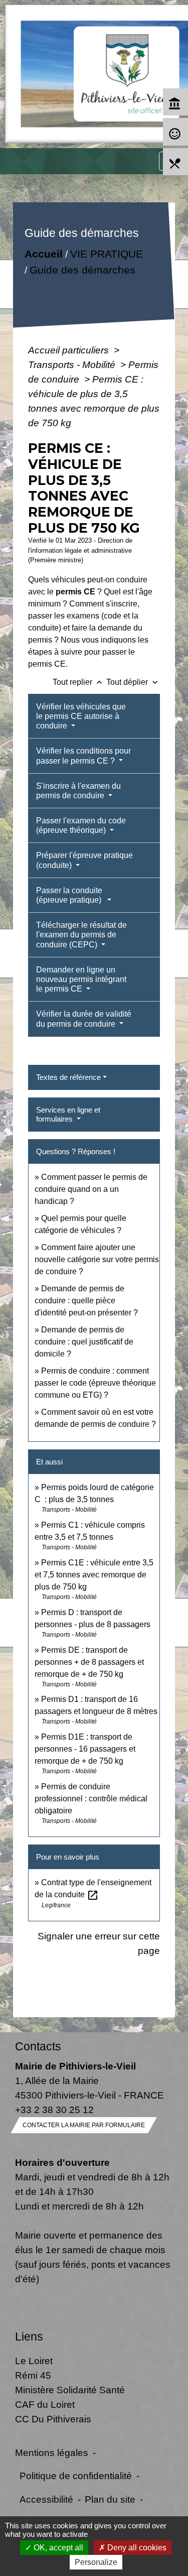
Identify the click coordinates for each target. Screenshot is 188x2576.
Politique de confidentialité (76, 2476)
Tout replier (78, 682)
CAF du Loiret (45, 2404)
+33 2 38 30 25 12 (54, 2110)
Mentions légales (52, 2452)
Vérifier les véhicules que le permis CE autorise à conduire (81, 716)
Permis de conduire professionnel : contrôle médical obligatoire (91, 1799)
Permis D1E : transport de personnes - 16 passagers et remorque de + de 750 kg (85, 1749)
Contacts (38, 2046)
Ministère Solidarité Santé (70, 2390)
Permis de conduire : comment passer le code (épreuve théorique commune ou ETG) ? (95, 1383)
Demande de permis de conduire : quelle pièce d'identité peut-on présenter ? (86, 1301)
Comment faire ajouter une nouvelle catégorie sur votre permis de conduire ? (97, 1259)
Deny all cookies (136, 2548)
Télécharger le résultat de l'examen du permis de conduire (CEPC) (81, 935)
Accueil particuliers (70, 350)
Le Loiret (34, 2361)
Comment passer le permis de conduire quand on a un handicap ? (91, 1189)
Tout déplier (133, 682)
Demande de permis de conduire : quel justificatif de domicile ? (84, 1342)
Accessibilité (46, 2499)
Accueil (44, 254)
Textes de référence (68, 1077)
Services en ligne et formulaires (68, 1114)
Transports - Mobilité (73, 364)
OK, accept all (57, 2548)
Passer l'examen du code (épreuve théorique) (81, 825)
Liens (29, 2337)
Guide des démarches (82, 270)
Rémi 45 (33, 2375)
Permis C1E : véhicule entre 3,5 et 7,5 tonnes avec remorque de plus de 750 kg (94, 1575)
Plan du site (110, 2499)
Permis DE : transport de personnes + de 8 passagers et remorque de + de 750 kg (89, 1662)
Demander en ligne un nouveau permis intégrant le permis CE (81, 979)
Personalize (96, 2562)
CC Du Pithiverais (53, 2419)
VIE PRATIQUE (107, 254)
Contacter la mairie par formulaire (84, 2125)
